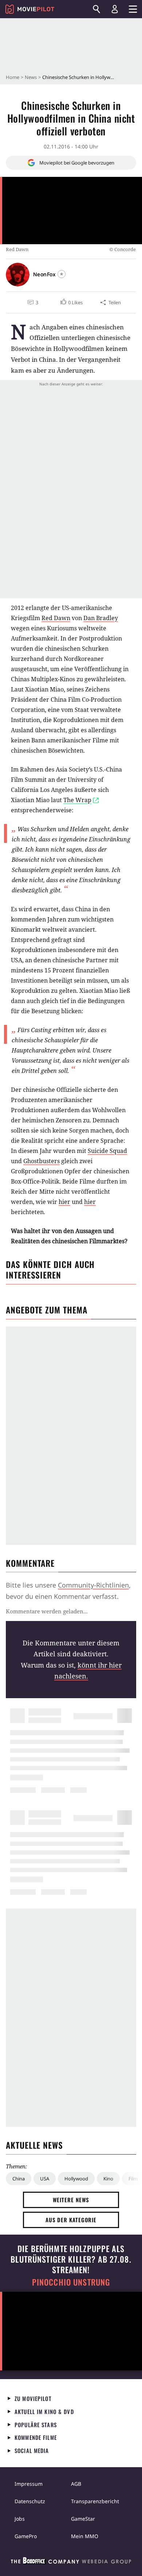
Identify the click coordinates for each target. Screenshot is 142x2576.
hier (64, 1202)
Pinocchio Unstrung (71, 2282)
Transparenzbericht (95, 2501)
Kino (108, 2179)
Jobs (20, 2519)
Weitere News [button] (71, 2200)
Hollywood (76, 2179)
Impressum (29, 2484)
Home (13, 77)
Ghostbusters (42, 1161)
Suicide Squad (107, 1151)
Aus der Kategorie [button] (71, 2220)
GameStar (83, 2519)
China (19, 2179)
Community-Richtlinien (93, 1585)
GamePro (26, 2536)
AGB (76, 2484)
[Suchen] (96, 9)
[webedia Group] (71, 2562)
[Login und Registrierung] (115, 9)
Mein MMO (85, 2536)
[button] (71, 302)
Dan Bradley (101, 618)
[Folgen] (62, 274)
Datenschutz (30, 2501)
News (31, 77)
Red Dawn (56, 618)
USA (45, 2179)
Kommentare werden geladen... (47, 1611)
